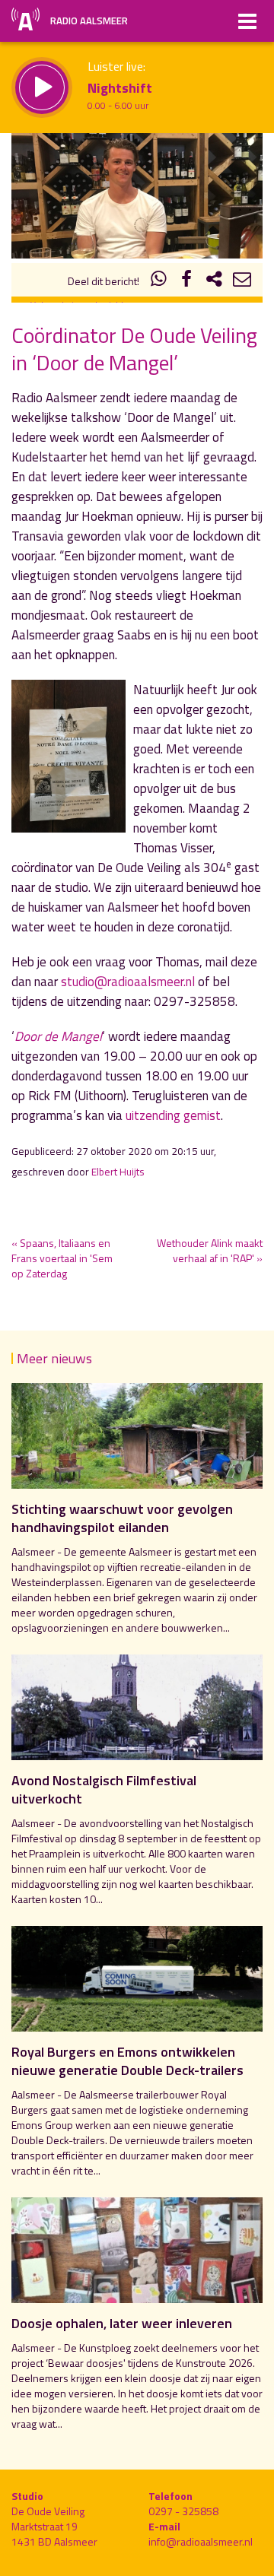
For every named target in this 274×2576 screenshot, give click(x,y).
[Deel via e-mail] (242, 281)
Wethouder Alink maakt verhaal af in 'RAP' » (210, 1250)
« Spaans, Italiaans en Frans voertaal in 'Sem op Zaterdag (62, 1258)
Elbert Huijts (118, 1172)
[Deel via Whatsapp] (159, 281)
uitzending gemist (173, 1115)
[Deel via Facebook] (186, 281)
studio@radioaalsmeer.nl (128, 982)
